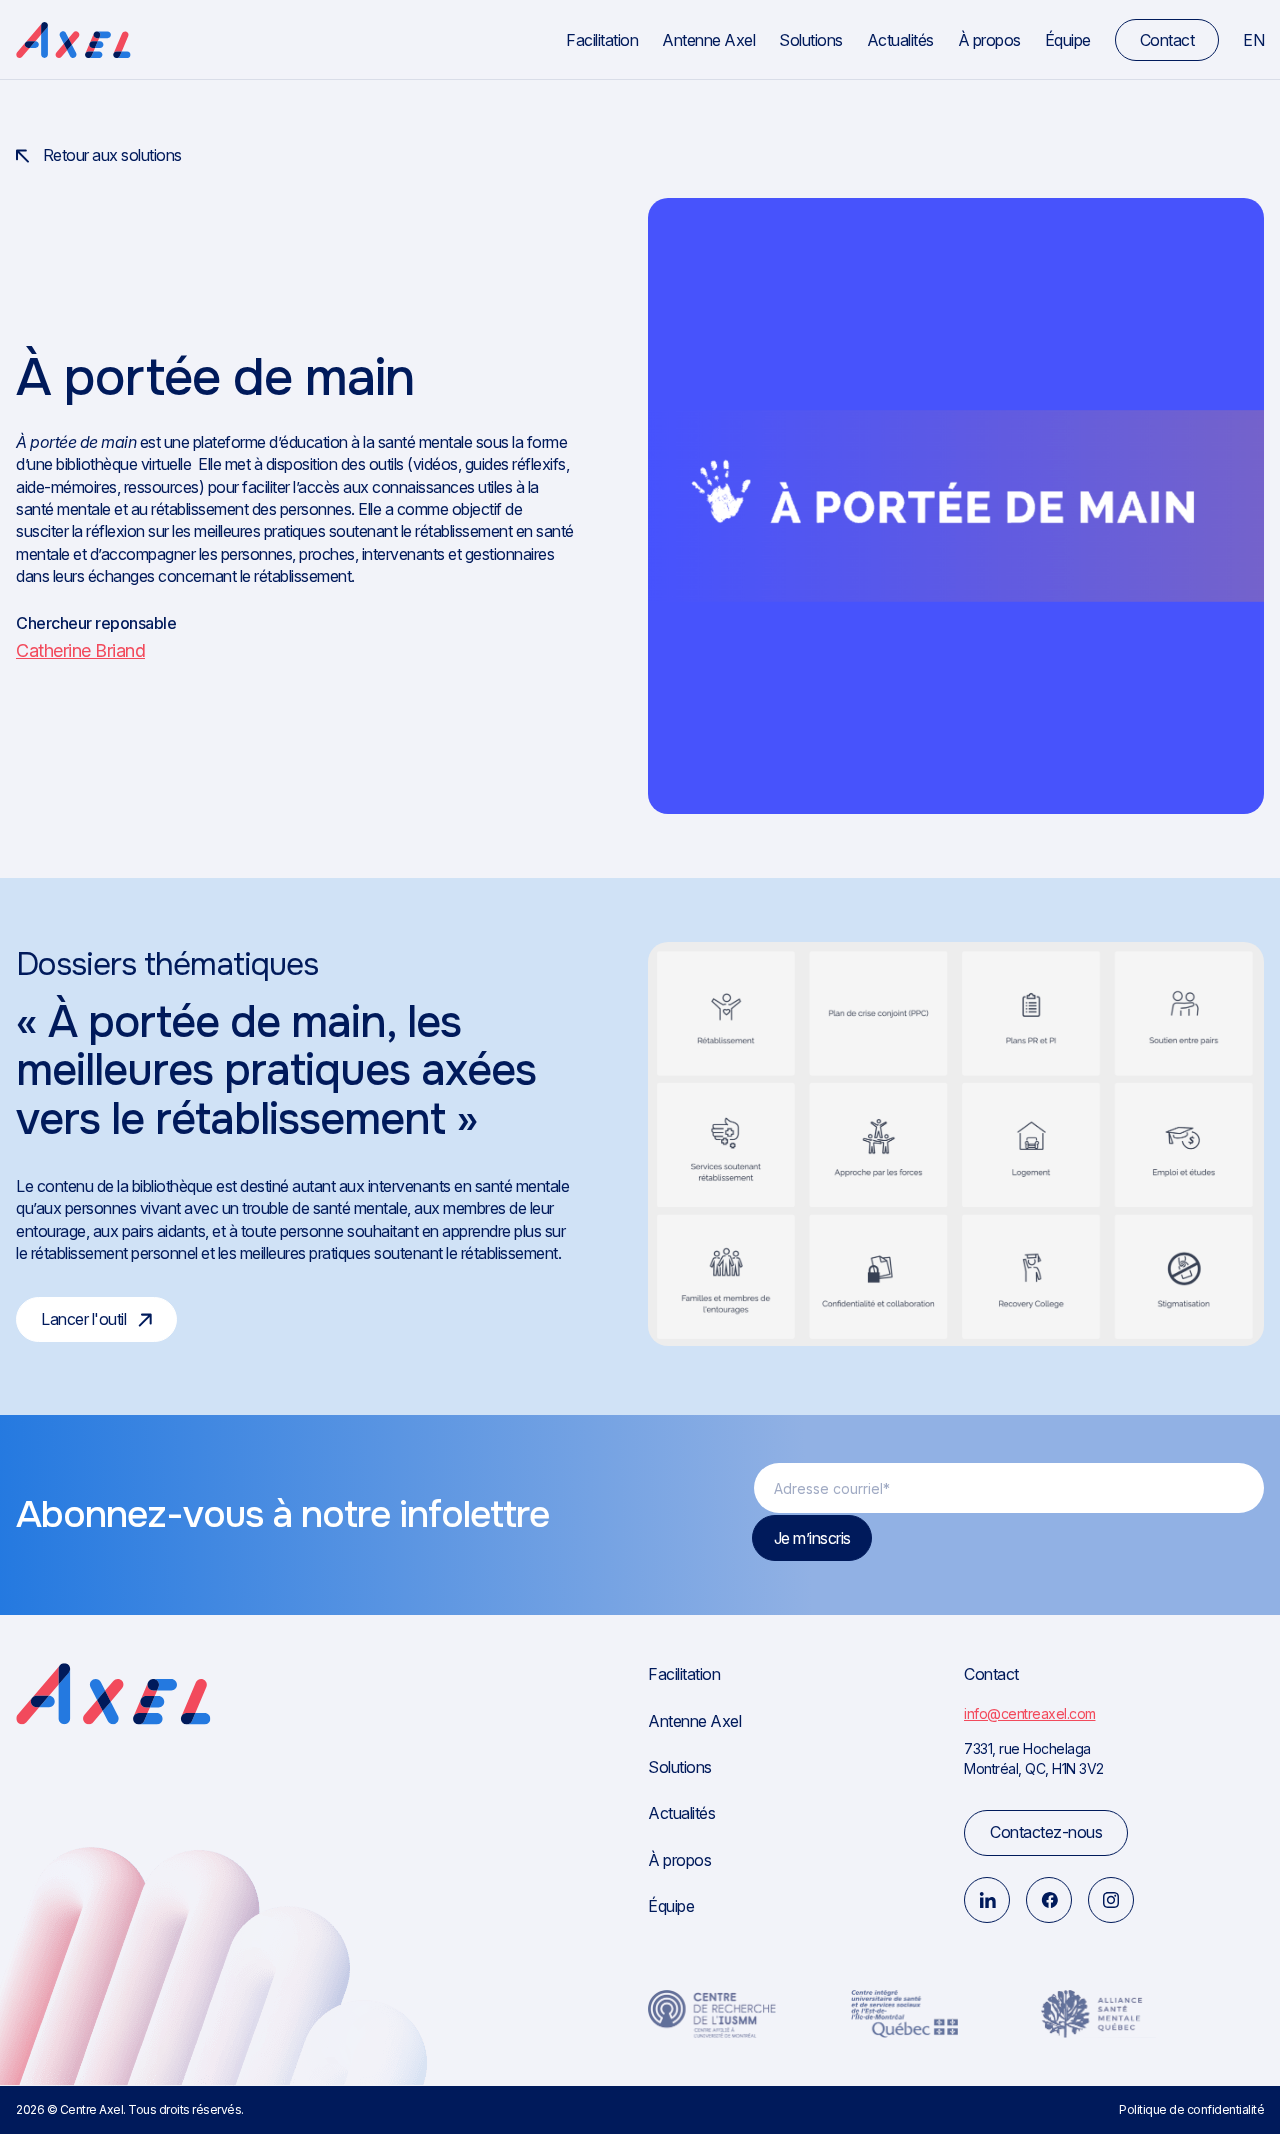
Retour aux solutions (110, 155)
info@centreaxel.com (1030, 1713)
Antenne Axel (708, 40)
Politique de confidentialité (1191, 2109)
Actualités (900, 40)
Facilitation (602, 40)
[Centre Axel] (73, 40)
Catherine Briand (80, 650)
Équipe (1068, 40)
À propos (989, 40)
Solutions (811, 40)
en (1253, 40)
